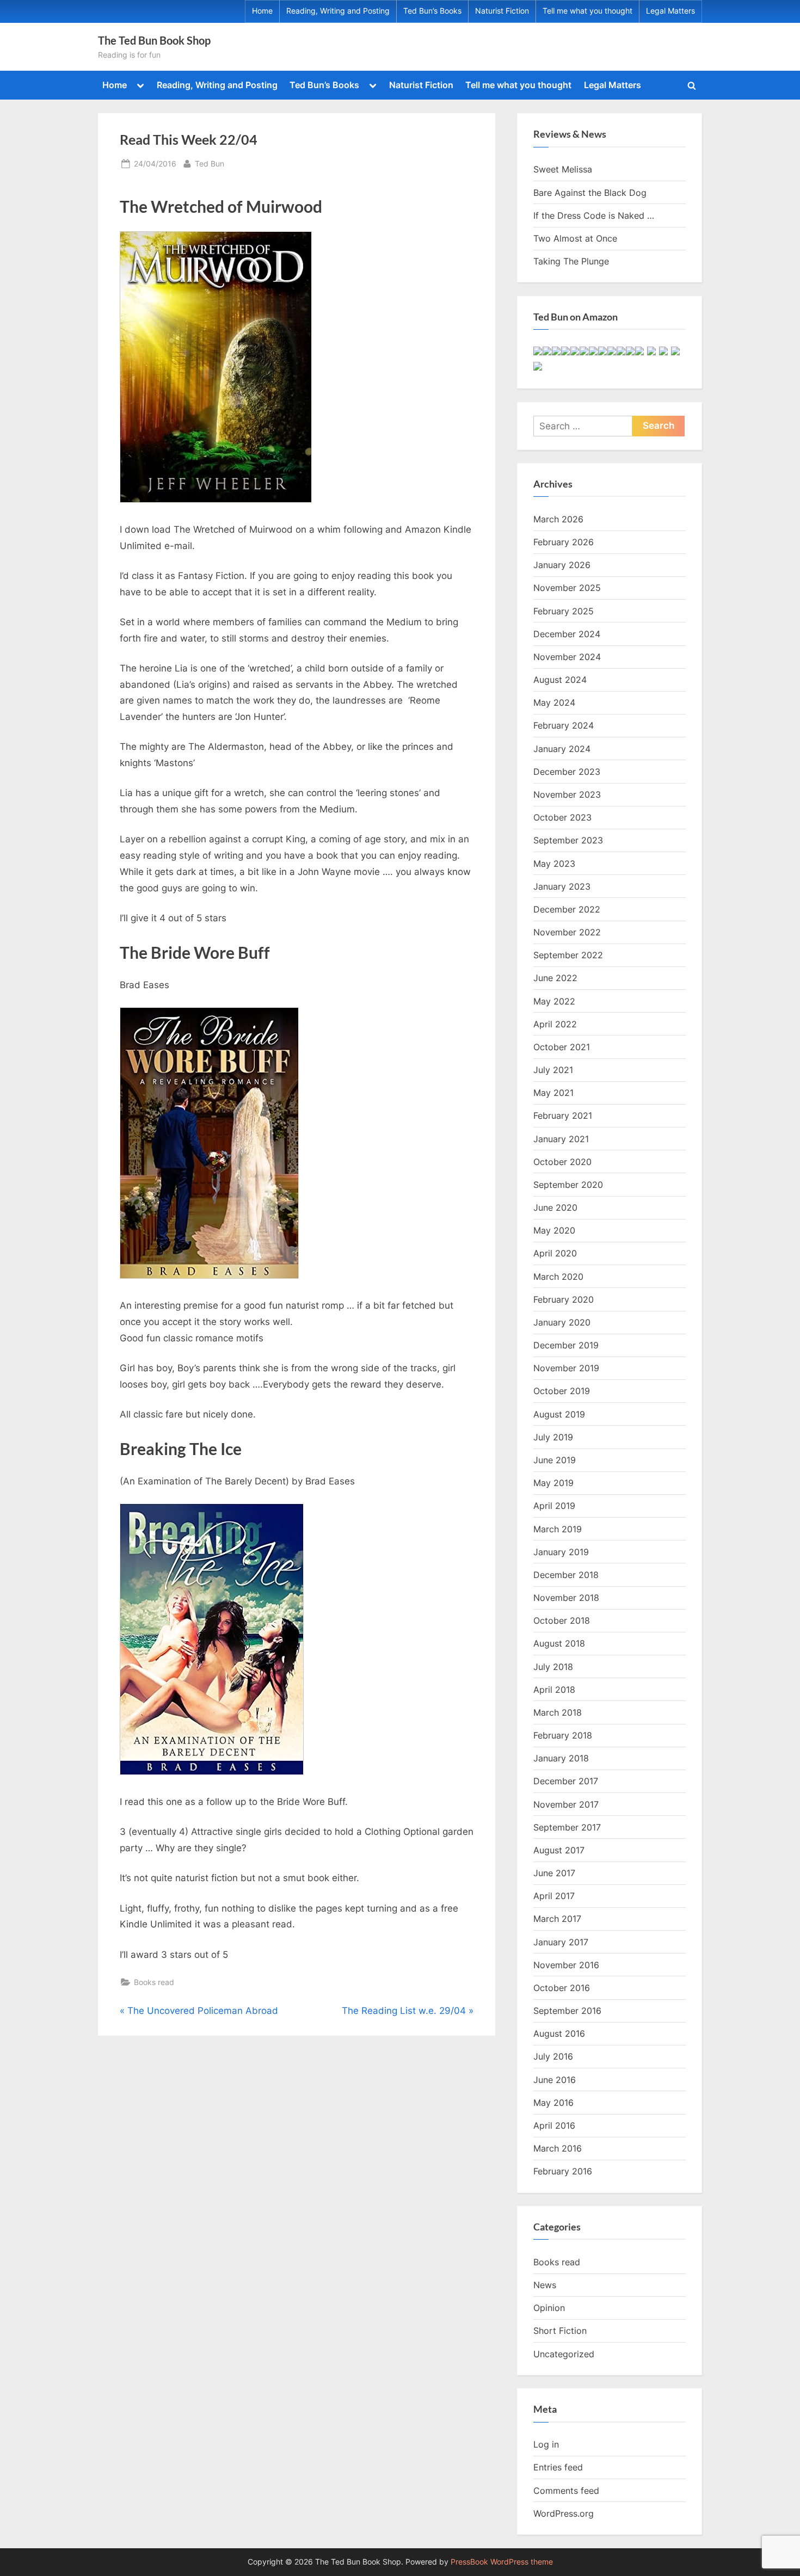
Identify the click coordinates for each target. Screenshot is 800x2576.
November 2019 (566, 1368)
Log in (546, 2444)
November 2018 (566, 1598)
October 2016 (562, 1988)
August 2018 (559, 1643)
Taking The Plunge (571, 261)
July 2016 (553, 2056)
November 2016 (566, 1965)
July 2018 (553, 1667)
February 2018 (563, 1735)
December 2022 (567, 909)
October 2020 (562, 1162)
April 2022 (555, 1024)
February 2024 (564, 725)
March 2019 (558, 1529)
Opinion (549, 2308)
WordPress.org (564, 2513)
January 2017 (561, 1942)
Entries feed (558, 2467)
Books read (154, 1982)
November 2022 (567, 932)
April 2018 (554, 1690)
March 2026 (558, 519)
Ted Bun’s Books (432, 11)
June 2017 (554, 1873)
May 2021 (553, 1093)
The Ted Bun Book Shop (154, 40)
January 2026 (562, 565)
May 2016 (553, 2103)
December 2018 (566, 1575)
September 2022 (568, 955)
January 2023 (562, 886)
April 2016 (554, 2125)
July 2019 (553, 1437)
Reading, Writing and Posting (338, 11)
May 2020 (554, 1230)
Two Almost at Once (575, 238)
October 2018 (562, 1620)
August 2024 (560, 680)
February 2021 (563, 1116)
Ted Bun (210, 163)
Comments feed (566, 2491)
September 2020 (568, 1185)
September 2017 (567, 1827)
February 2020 (564, 1299)
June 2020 (555, 1207)
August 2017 (559, 1850)
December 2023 (567, 772)
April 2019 (554, 1506)
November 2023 (567, 794)
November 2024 (567, 657)
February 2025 (564, 611)
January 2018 (561, 1758)
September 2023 (568, 840)
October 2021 (562, 1047)
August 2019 (559, 1414)
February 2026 (564, 542)
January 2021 (561, 1139)
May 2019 (553, 1483)
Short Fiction (560, 2331)
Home (262, 11)
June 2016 (555, 2080)
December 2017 (566, 1781)
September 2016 (567, 2011)
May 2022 (554, 1001)
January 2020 (562, 1322)
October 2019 (562, 1391)
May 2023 (554, 864)
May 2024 (554, 702)
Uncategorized (564, 2354)
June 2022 (555, 978)
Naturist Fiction (502, 11)
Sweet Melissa (563, 169)
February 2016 (563, 2171)
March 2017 (557, 1919)
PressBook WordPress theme (502, 2562)
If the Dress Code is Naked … (594, 215)
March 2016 (558, 2148)
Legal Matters (670, 11)
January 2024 (562, 749)
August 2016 (559, 2033)
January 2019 (561, 1552)
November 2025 (567, 588)
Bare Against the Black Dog (590, 193)
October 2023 (562, 817)
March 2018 (558, 1712)
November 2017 (566, 1804)
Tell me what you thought (587, 11)
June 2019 (555, 1460)
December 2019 (566, 1345)
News (545, 2285)
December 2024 (567, 634)
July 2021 (553, 1070)
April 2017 (554, 1896)
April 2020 (555, 1253)
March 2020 (558, 1277)
